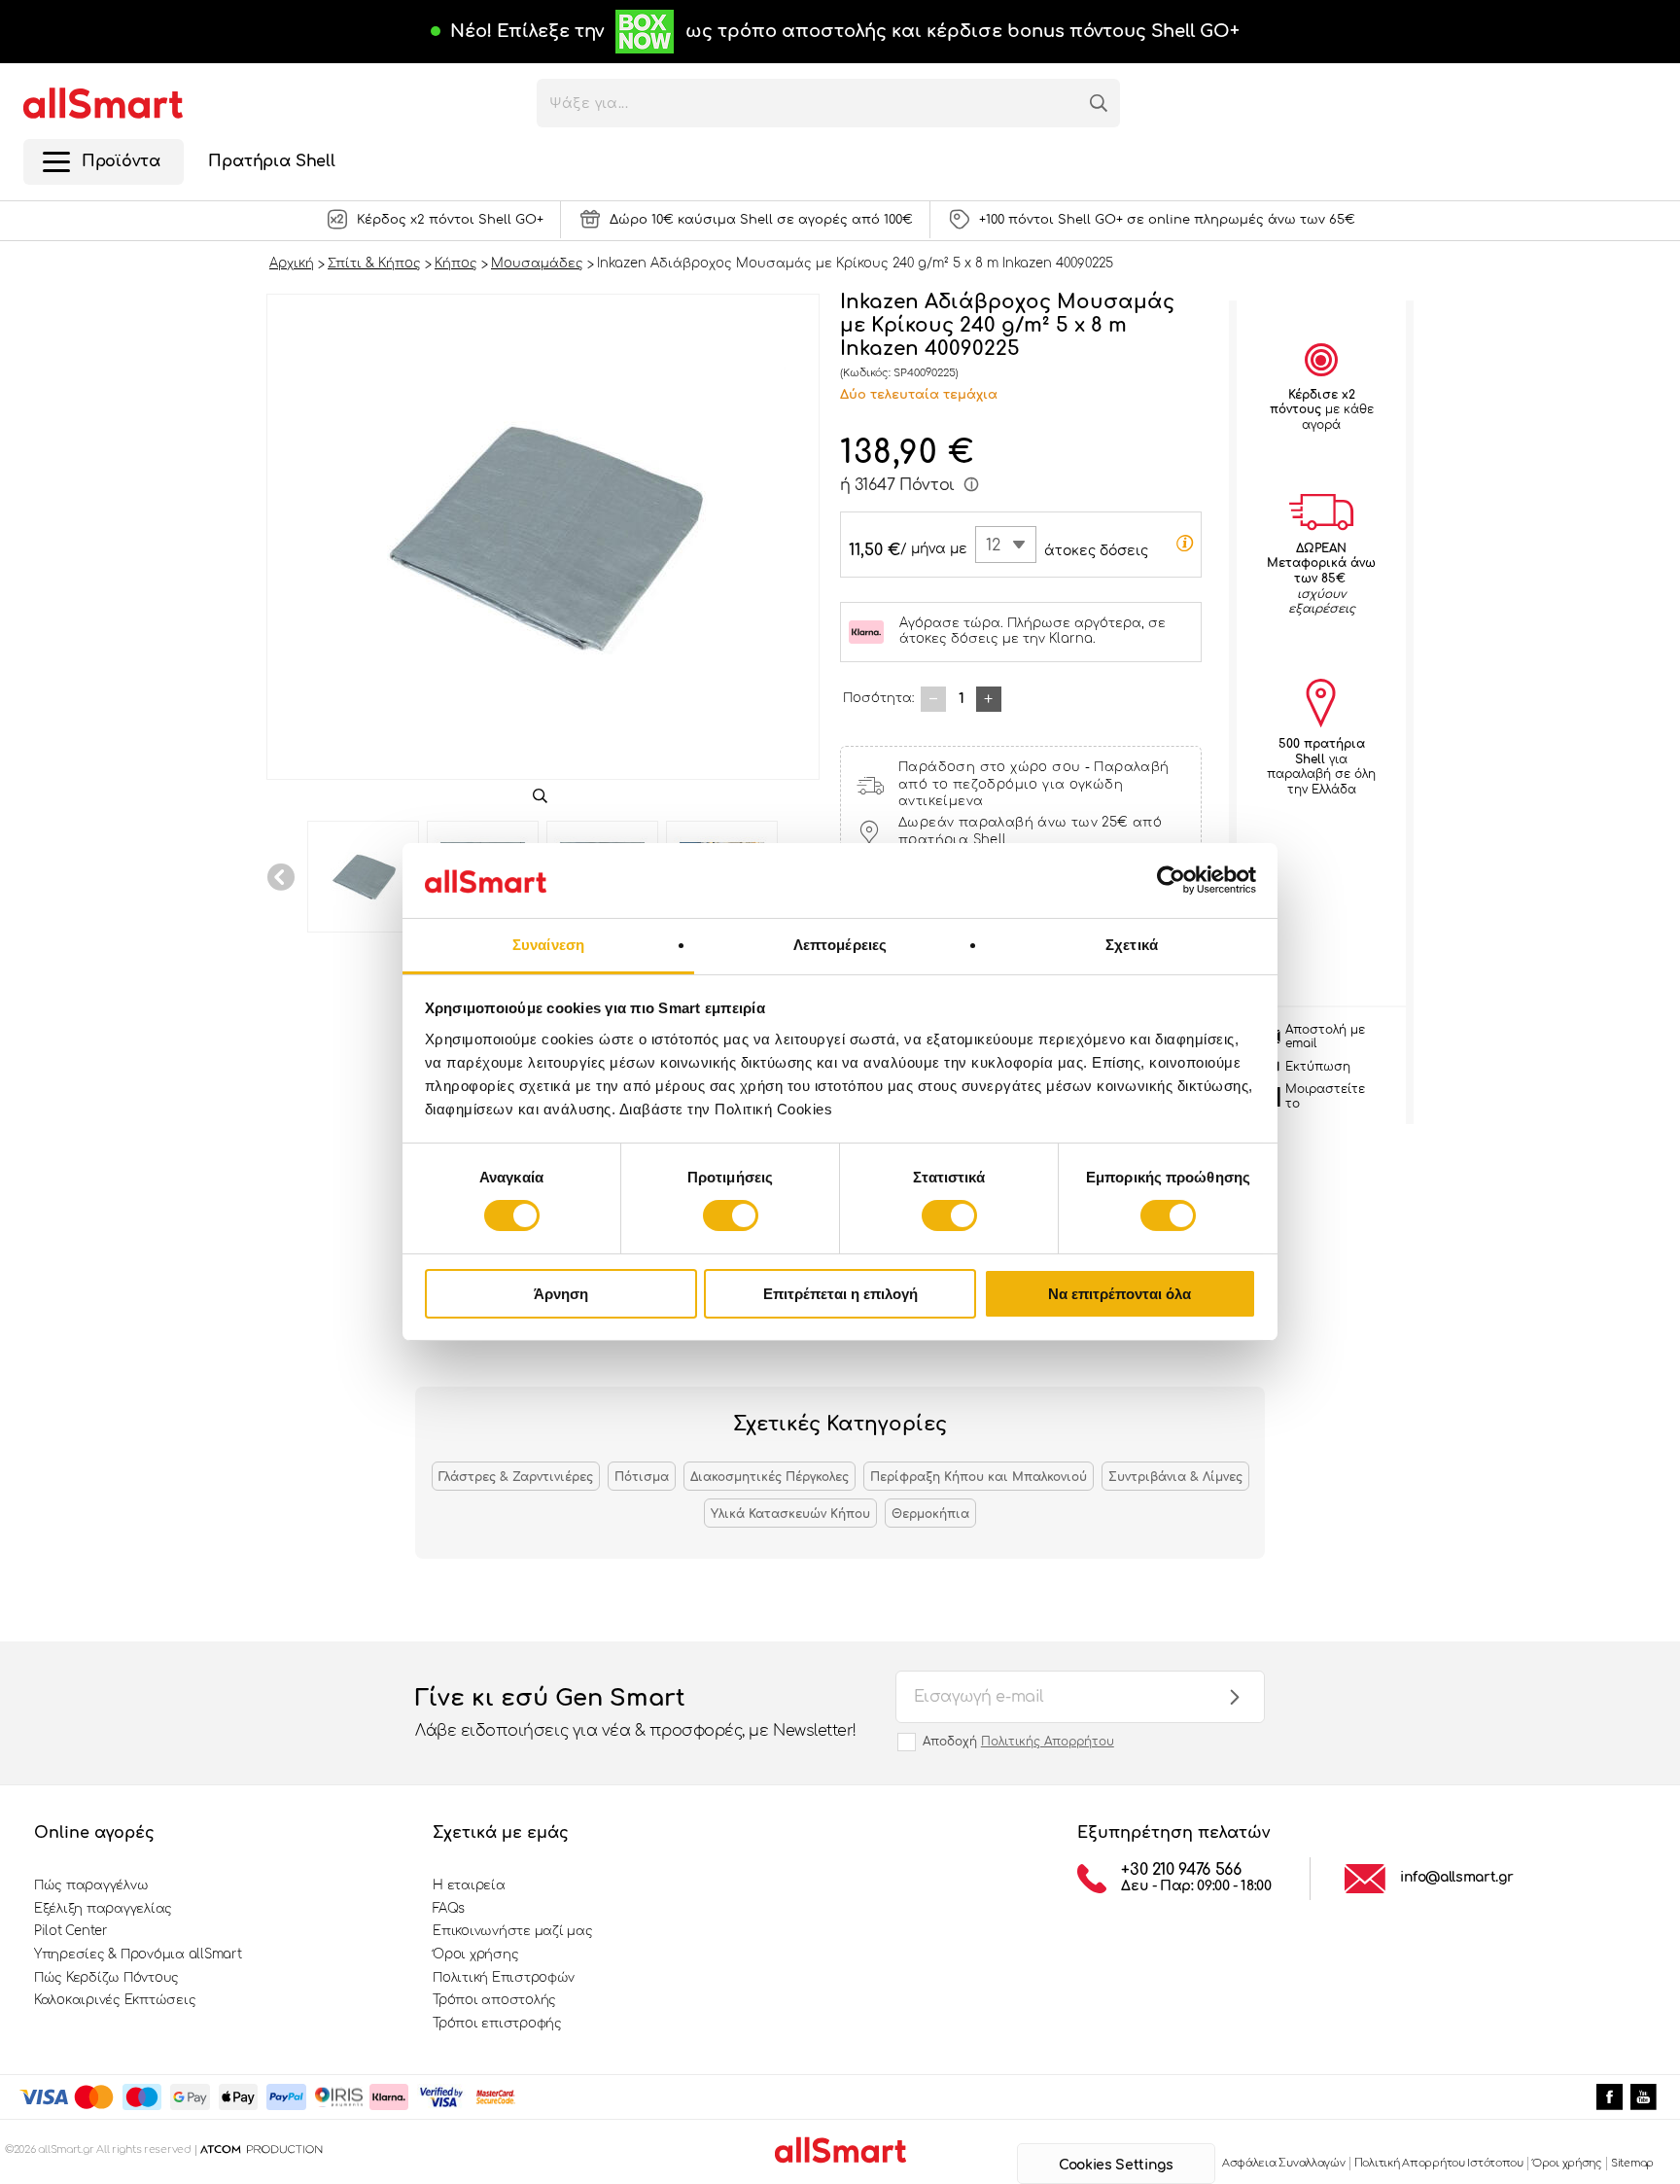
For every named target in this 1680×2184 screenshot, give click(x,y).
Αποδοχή (1018, 1742)
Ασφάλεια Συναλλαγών (1284, 2163)
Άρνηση (561, 1294)
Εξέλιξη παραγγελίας (103, 1909)
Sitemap (1632, 2163)
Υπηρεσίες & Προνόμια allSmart (138, 1955)
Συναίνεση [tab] (548, 945)
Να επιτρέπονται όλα (1120, 1294)
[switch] (731, 1215)
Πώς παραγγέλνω (91, 1885)
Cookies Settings (1116, 2165)
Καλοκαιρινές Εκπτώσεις (115, 2000)
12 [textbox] (993, 546)
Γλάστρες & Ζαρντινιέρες (516, 1477)
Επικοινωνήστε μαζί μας (512, 1931)
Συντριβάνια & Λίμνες (1175, 1477)
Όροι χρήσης (475, 1955)
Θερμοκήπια (930, 1514)
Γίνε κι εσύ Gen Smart (636, 1712)
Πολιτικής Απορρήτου (1048, 1742)
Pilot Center (71, 1931)
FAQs (449, 1909)
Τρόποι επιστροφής (497, 2024)
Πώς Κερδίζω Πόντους (106, 1978)
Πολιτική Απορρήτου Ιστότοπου (1439, 2163)
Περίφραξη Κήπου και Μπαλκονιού (979, 1477)
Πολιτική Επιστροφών (504, 1978)
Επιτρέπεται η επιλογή (840, 1294)
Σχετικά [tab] (1132, 945)
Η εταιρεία (469, 1885)
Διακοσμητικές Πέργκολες (770, 1477)
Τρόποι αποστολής (494, 2000)
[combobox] (1006, 545)
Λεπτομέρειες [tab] (840, 945)
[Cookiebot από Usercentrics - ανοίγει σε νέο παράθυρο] (1171, 880)
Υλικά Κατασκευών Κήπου (790, 1514)
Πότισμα (642, 1477)
